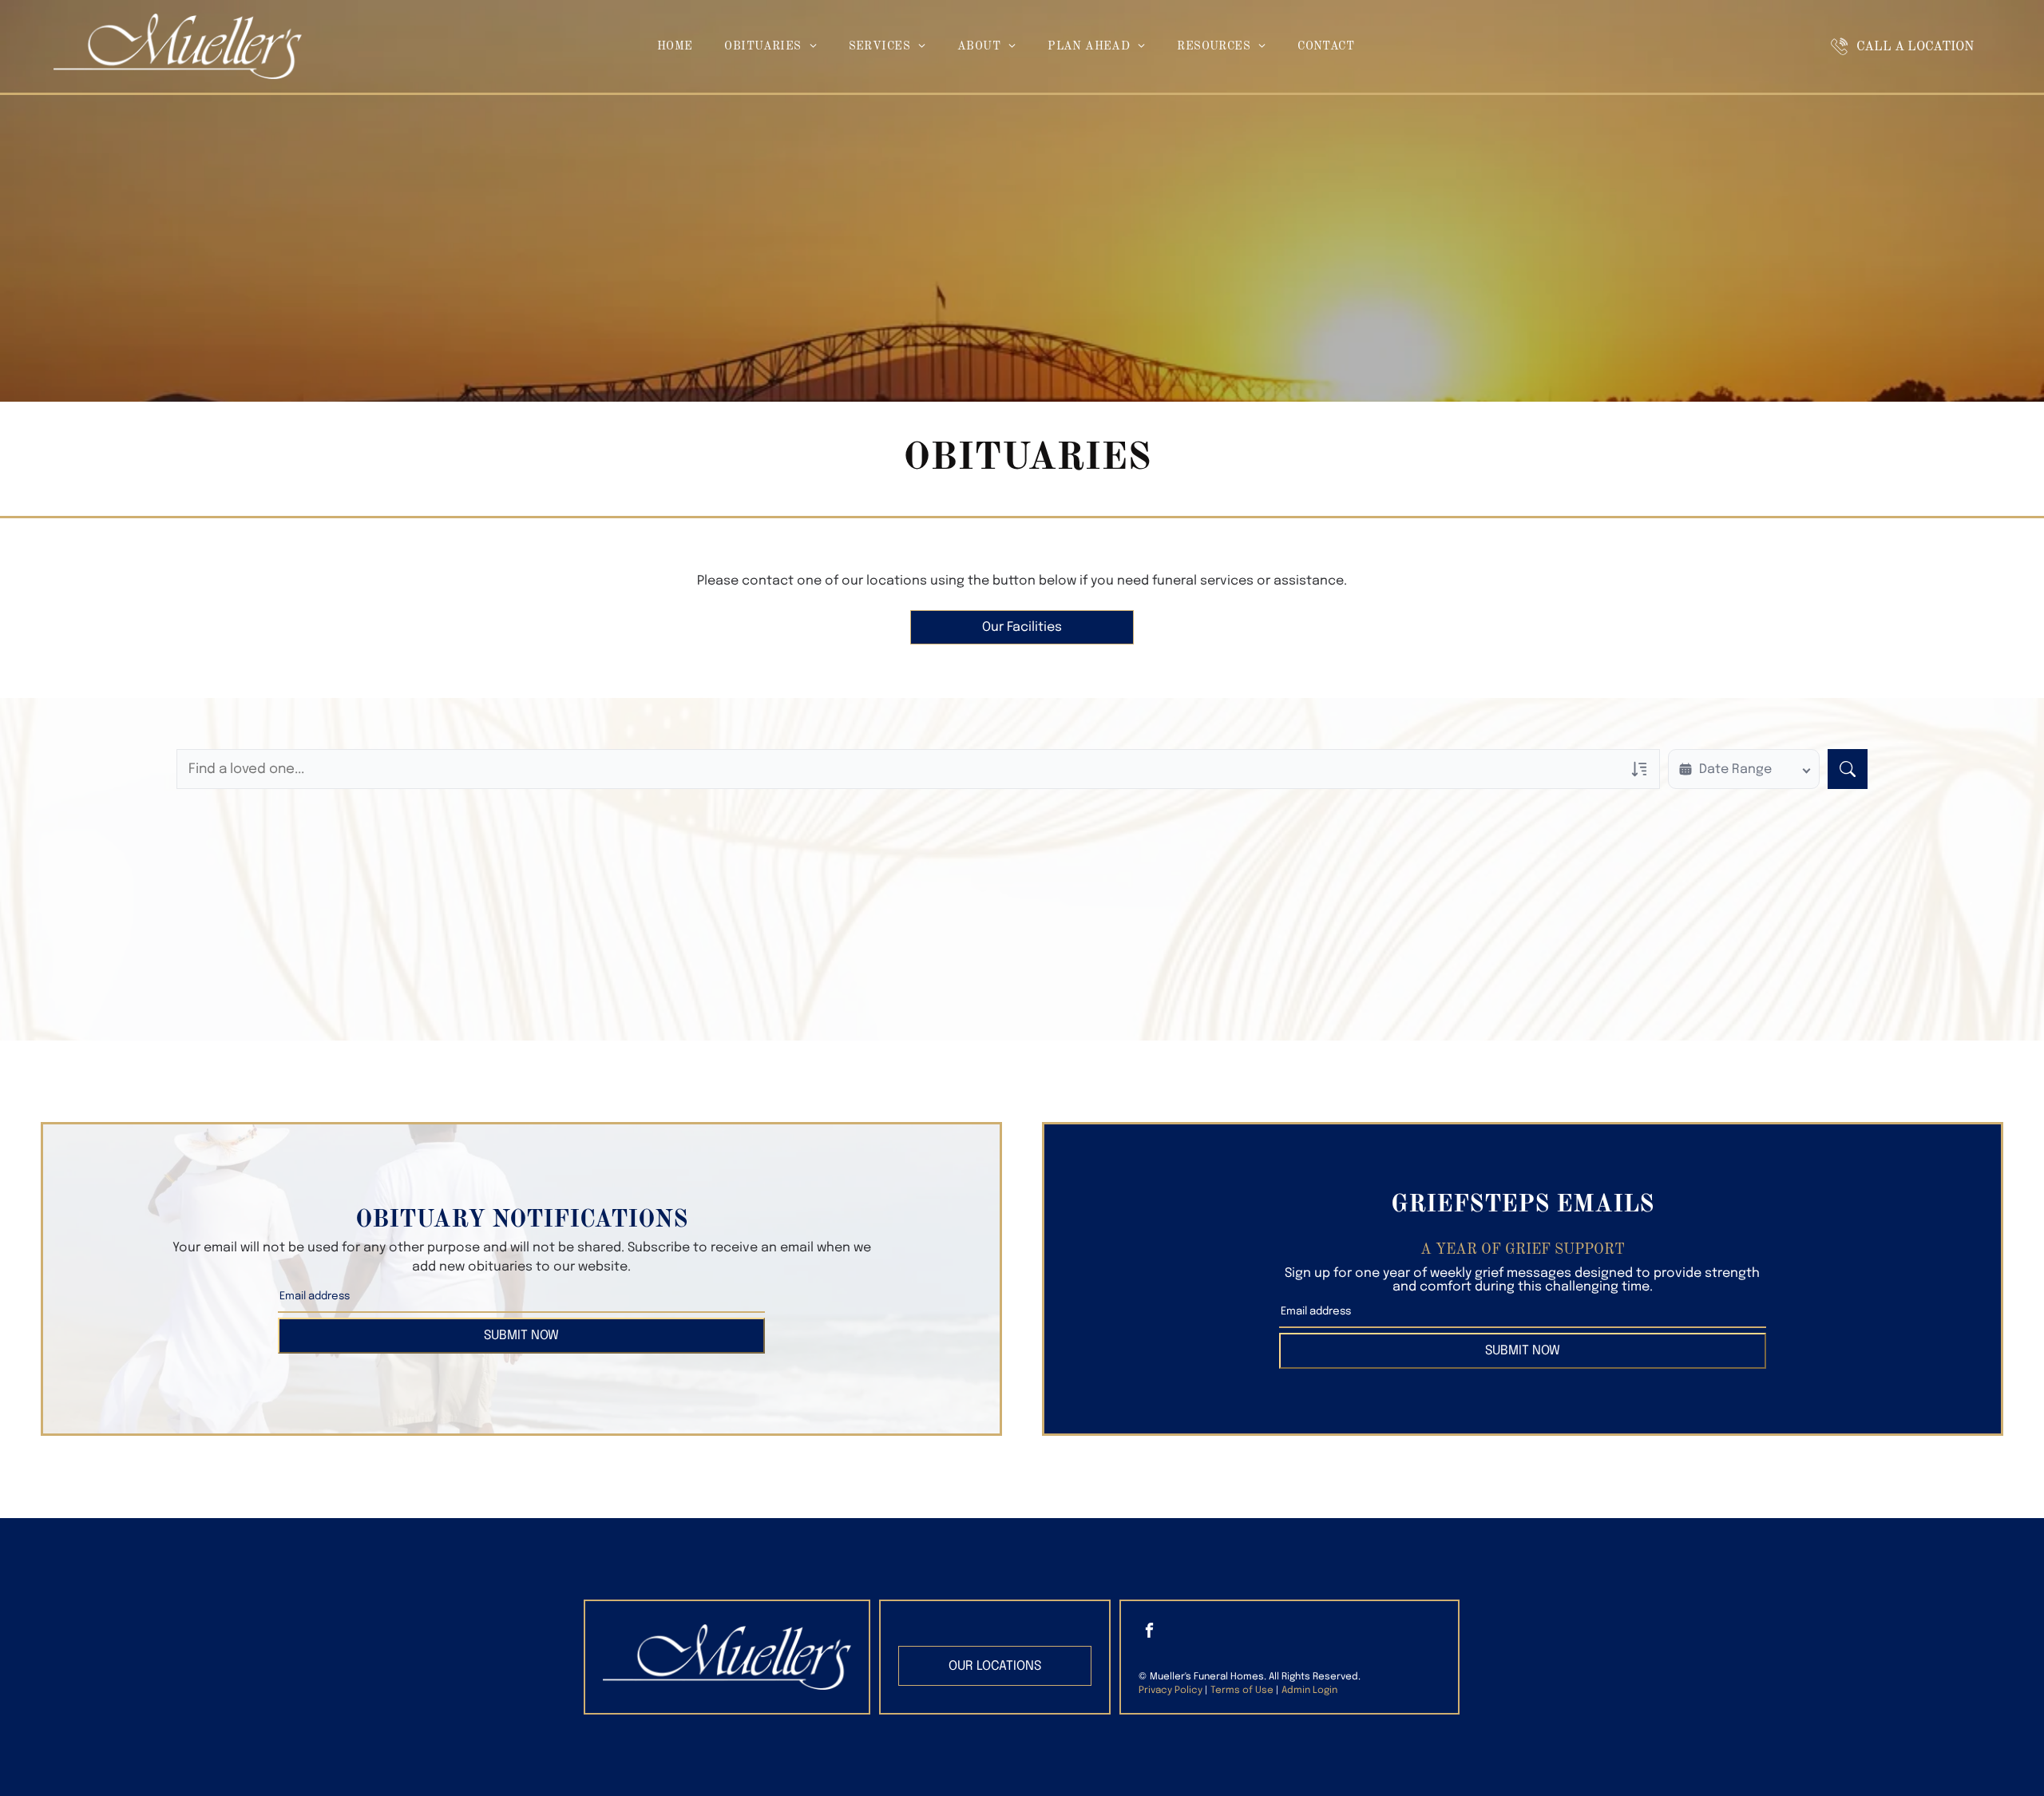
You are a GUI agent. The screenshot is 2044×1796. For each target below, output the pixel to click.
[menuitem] (675, 47)
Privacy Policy (1171, 1691)
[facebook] (1150, 1632)
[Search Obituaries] (1848, 769)
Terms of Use (1242, 1691)
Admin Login (1309, 1691)
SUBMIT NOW (521, 1336)
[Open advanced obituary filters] (1639, 769)
